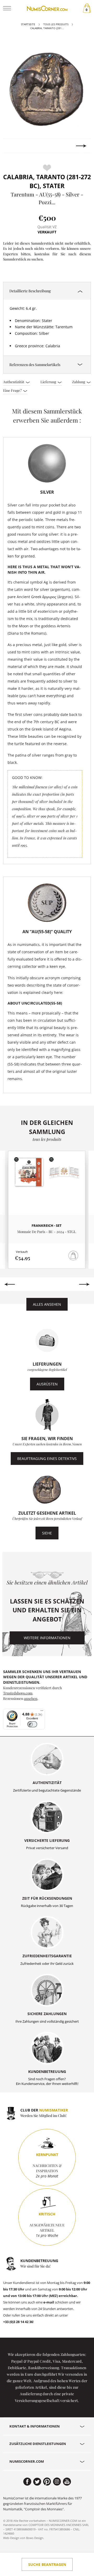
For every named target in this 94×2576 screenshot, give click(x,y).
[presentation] (13, 146)
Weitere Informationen (47, 1638)
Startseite (28, 24)
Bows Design (35, 2538)
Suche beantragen (47, 2564)
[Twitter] (37, 2482)
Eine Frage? (13, 390)
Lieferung (49, 382)
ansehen (31, 1698)
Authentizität (14, 382)
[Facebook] (27, 2482)
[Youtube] (67, 2482)
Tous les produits (56, 24)
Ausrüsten (47, 1384)
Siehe (47, 1533)
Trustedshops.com (18, 1693)
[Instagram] (57, 2482)
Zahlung (79, 382)
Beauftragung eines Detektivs (47, 1459)
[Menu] (42, 1712)
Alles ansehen (47, 1304)
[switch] (32, 1724)
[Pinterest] (47, 2482)
